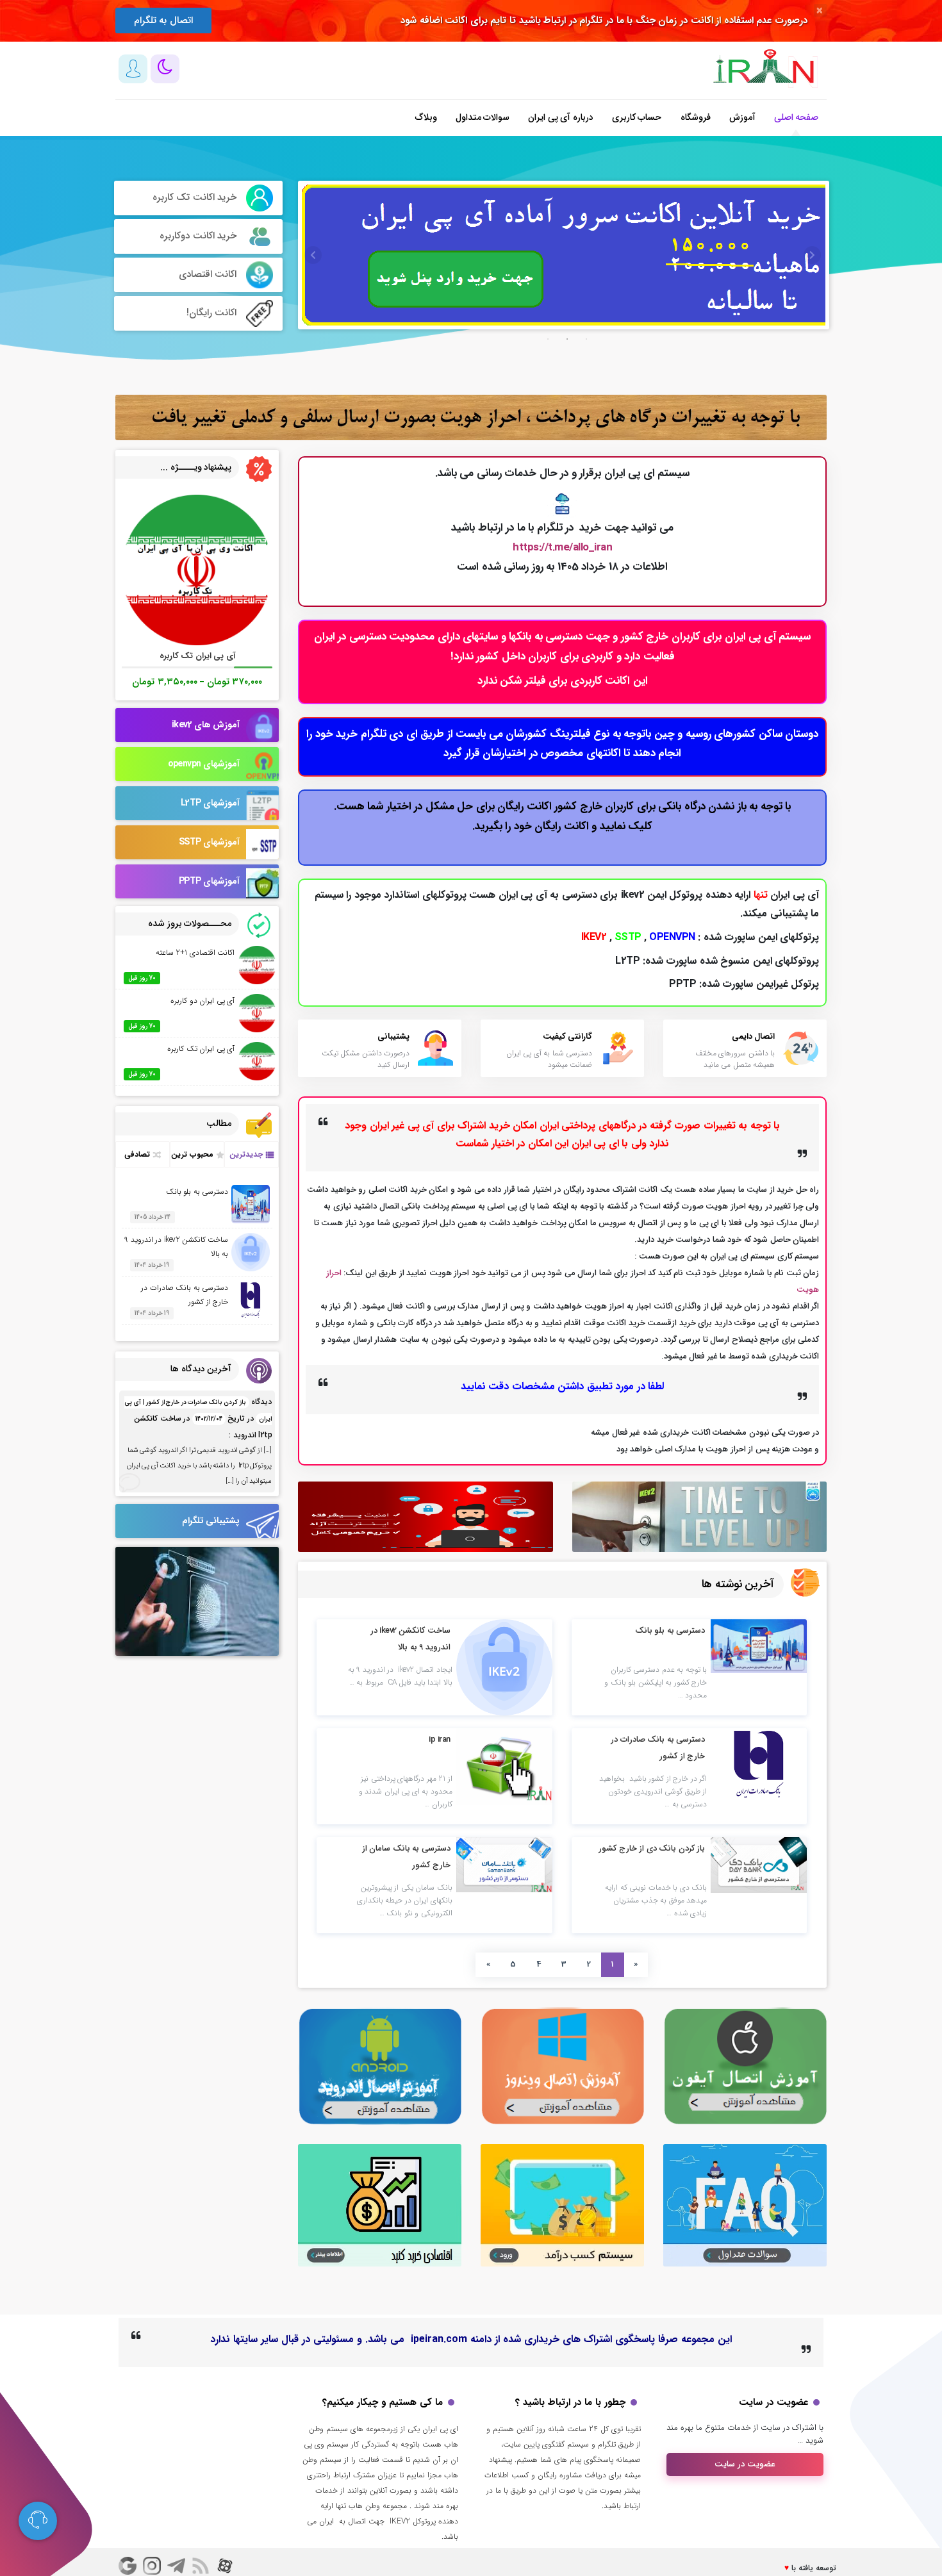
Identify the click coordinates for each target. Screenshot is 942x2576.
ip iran (440, 1739)
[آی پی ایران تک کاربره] (197, 570)
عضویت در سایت (745, 2464)
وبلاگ (426, 117)
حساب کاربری (637, 117)
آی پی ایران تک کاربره (201, 1049)
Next (810, 255)
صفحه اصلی (797, 117)
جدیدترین (246, 1154)
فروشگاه (696, 117)
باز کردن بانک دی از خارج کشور (652, 1848)
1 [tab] (548, 339)
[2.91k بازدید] (504, 1767)
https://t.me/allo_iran (562, 548)
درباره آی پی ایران (561, 117)
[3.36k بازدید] (504, 1667)
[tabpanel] (564, 255)
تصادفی (137, 1154)
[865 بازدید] (759, 1646)
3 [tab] (586, 339)
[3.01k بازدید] (504, 1865)
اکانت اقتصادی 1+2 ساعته (195, 953)
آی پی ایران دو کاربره (202, 1001)
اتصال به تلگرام (163, 21)
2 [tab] (567, 339)
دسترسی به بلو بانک (670, 1631)
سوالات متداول (483, 117)
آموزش (742, 117)
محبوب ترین (192, 1154)
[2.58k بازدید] (759, 1865)
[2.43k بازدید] (759, 1764)
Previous (311, 255)
